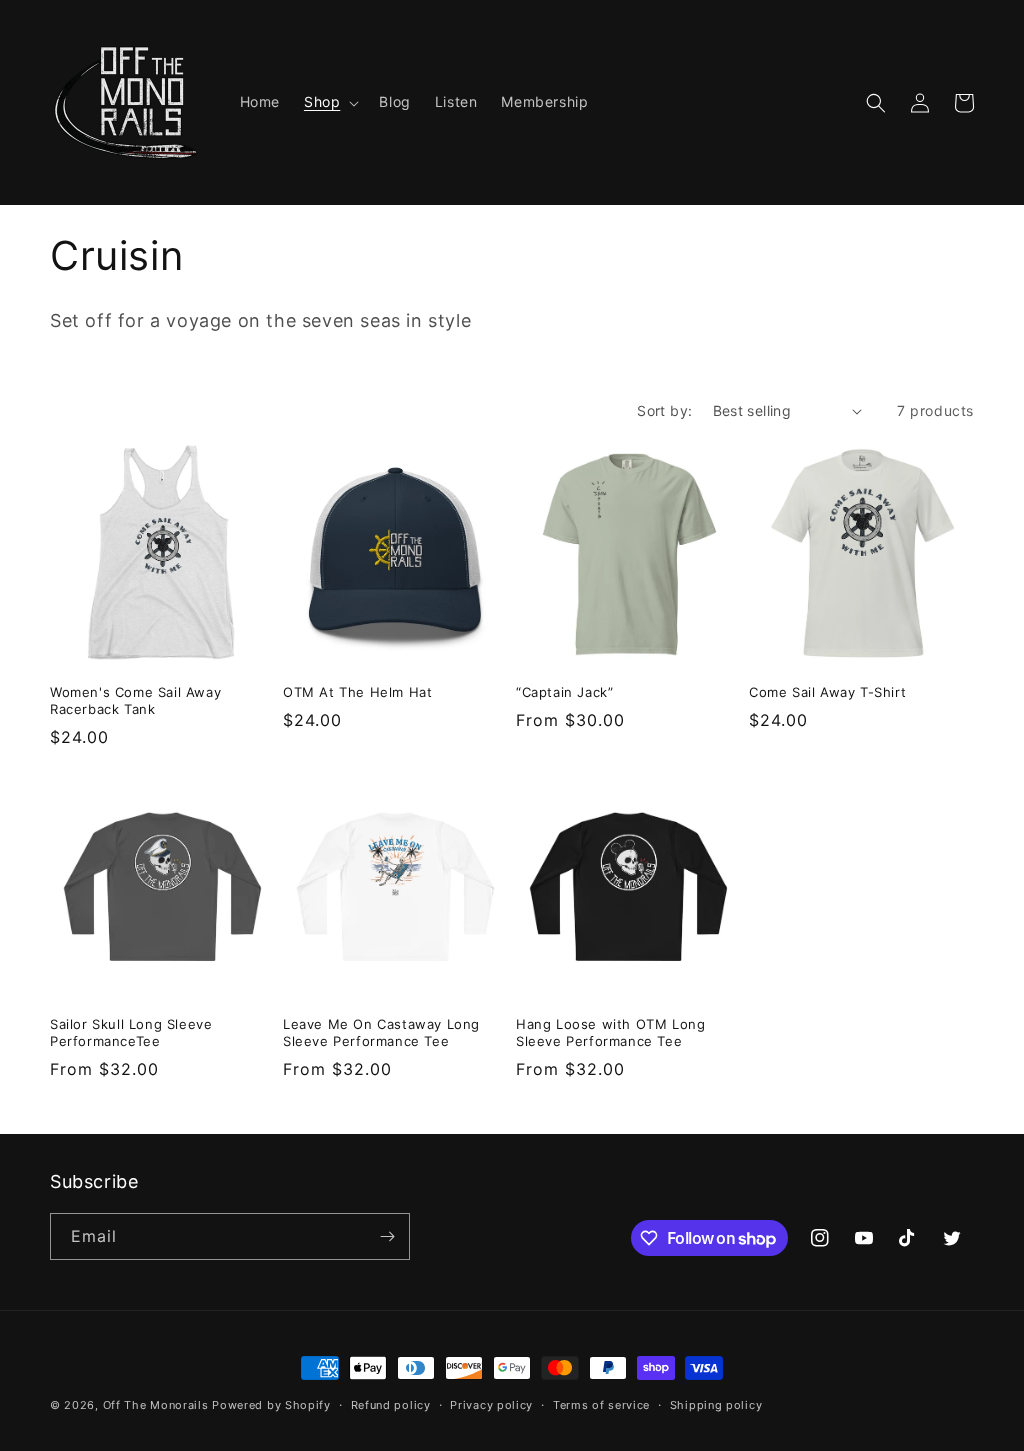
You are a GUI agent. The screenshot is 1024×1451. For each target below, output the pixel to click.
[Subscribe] (387, 1236)
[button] (329, 102)
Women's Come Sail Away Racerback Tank (135, 700)
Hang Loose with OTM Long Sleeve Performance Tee (610, 1032)
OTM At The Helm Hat (357, 692)
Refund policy (391, 1405)
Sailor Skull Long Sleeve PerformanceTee (131, 1032)
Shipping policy (716, 1405)
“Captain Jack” (564, 692)
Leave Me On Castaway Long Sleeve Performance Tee (381, 1032)
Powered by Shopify (271, 1405)
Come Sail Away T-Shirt (827, 692)
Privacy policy (491, 1405)
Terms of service (601, 1405)
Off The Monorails (156, 1405)
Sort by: (664, 410)
